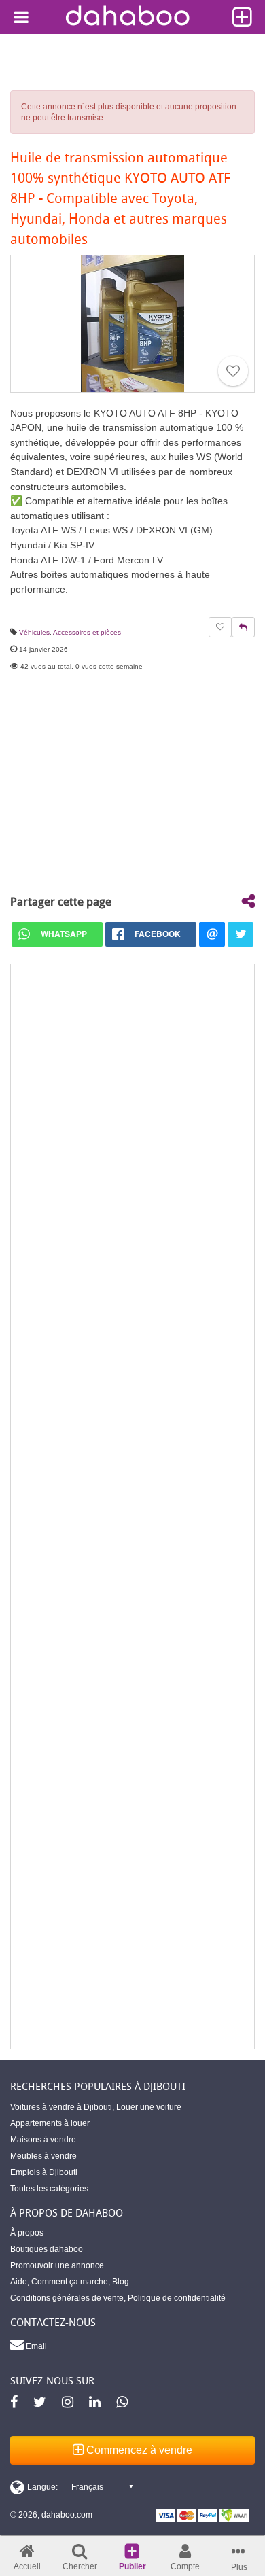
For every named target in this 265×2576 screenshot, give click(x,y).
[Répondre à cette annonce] (243, 627)
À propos (27, 2233)
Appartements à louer (50, 2123)
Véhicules (34, 632)
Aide (19, 2282)
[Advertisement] (132, 1506)
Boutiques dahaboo (47, 2249)
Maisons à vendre (43, 2140)
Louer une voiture (149, 2107)
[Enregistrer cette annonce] (233, 371)
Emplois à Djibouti (44, 2172)
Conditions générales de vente (67, 2298)
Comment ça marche (70, 2282)
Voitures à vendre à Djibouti (61, 2107)
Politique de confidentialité (177, 2298)
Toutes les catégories (49, 2189)
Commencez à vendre (138, 2450)
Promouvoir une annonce (57, 2265)
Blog (121, 2282)
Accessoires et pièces (87, 632)
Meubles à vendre (43, 2156)
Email (35, 2346)
